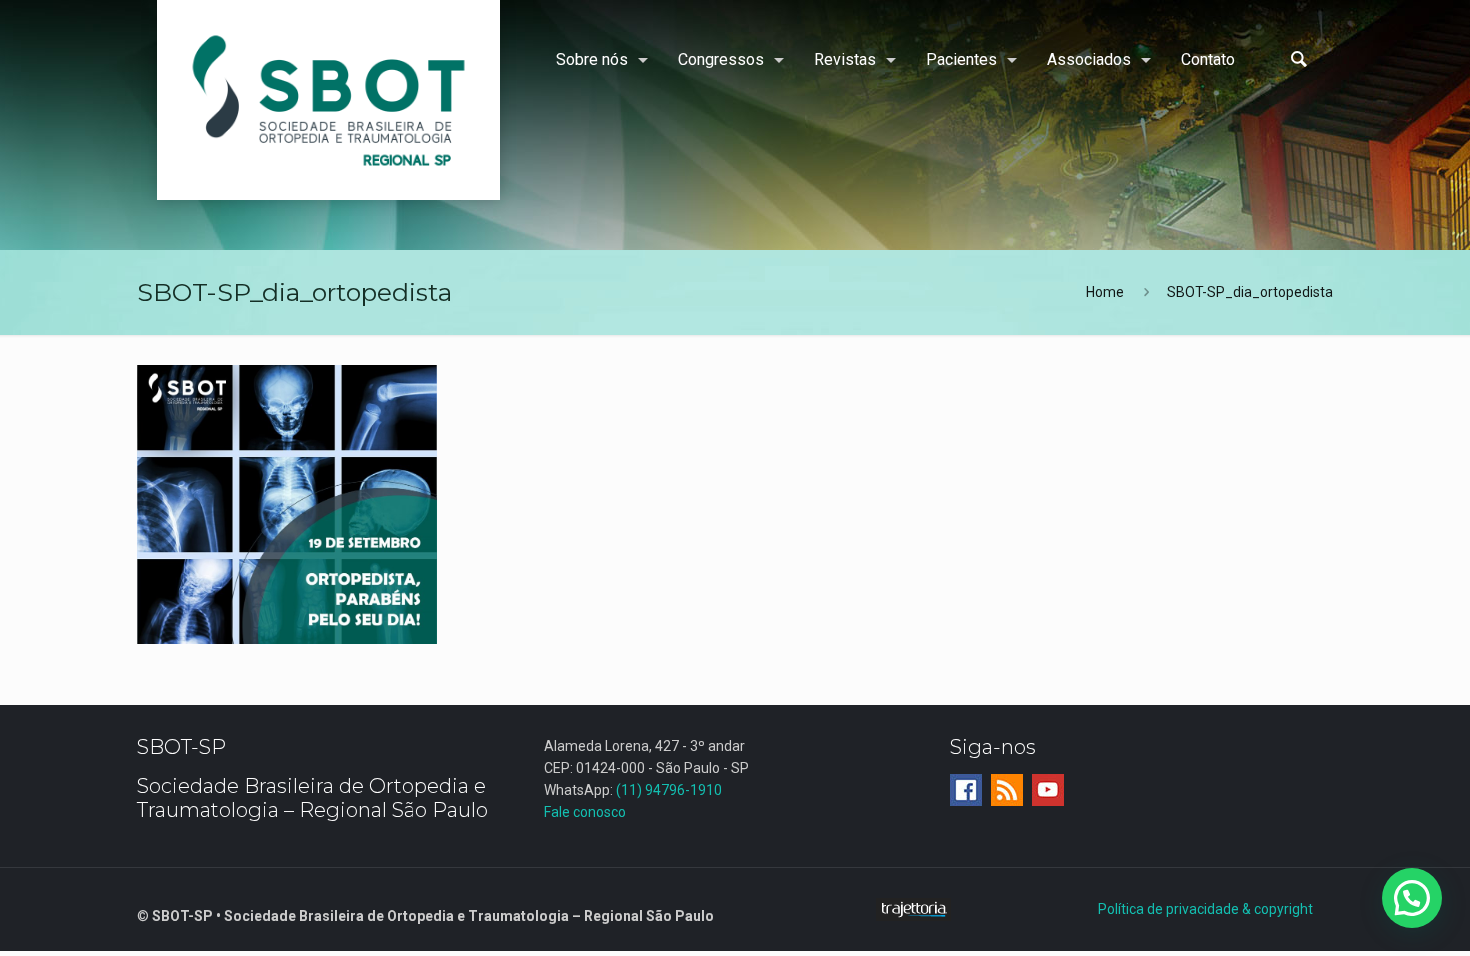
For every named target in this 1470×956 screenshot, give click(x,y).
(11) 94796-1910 (669, 790)
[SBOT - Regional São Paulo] (328, 100)
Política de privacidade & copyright (1205, 909)
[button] (1412, 898)
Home (1105, 292)
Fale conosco (585, 812)
